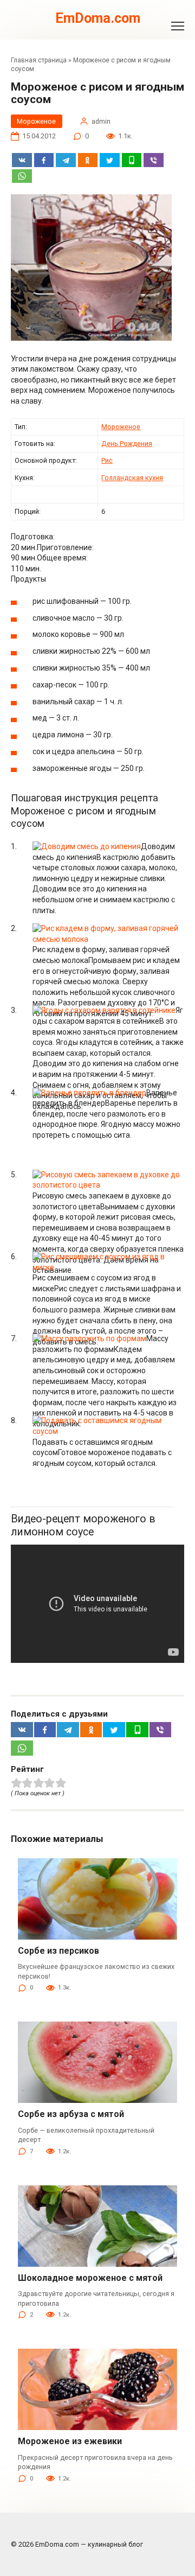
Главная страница (39, 60)
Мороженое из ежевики (70, 2441)
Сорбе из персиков (58, 1951)
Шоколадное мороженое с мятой (90, 2278)
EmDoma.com (98, 18)
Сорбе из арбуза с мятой (71, 2114)
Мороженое (36, 121)
